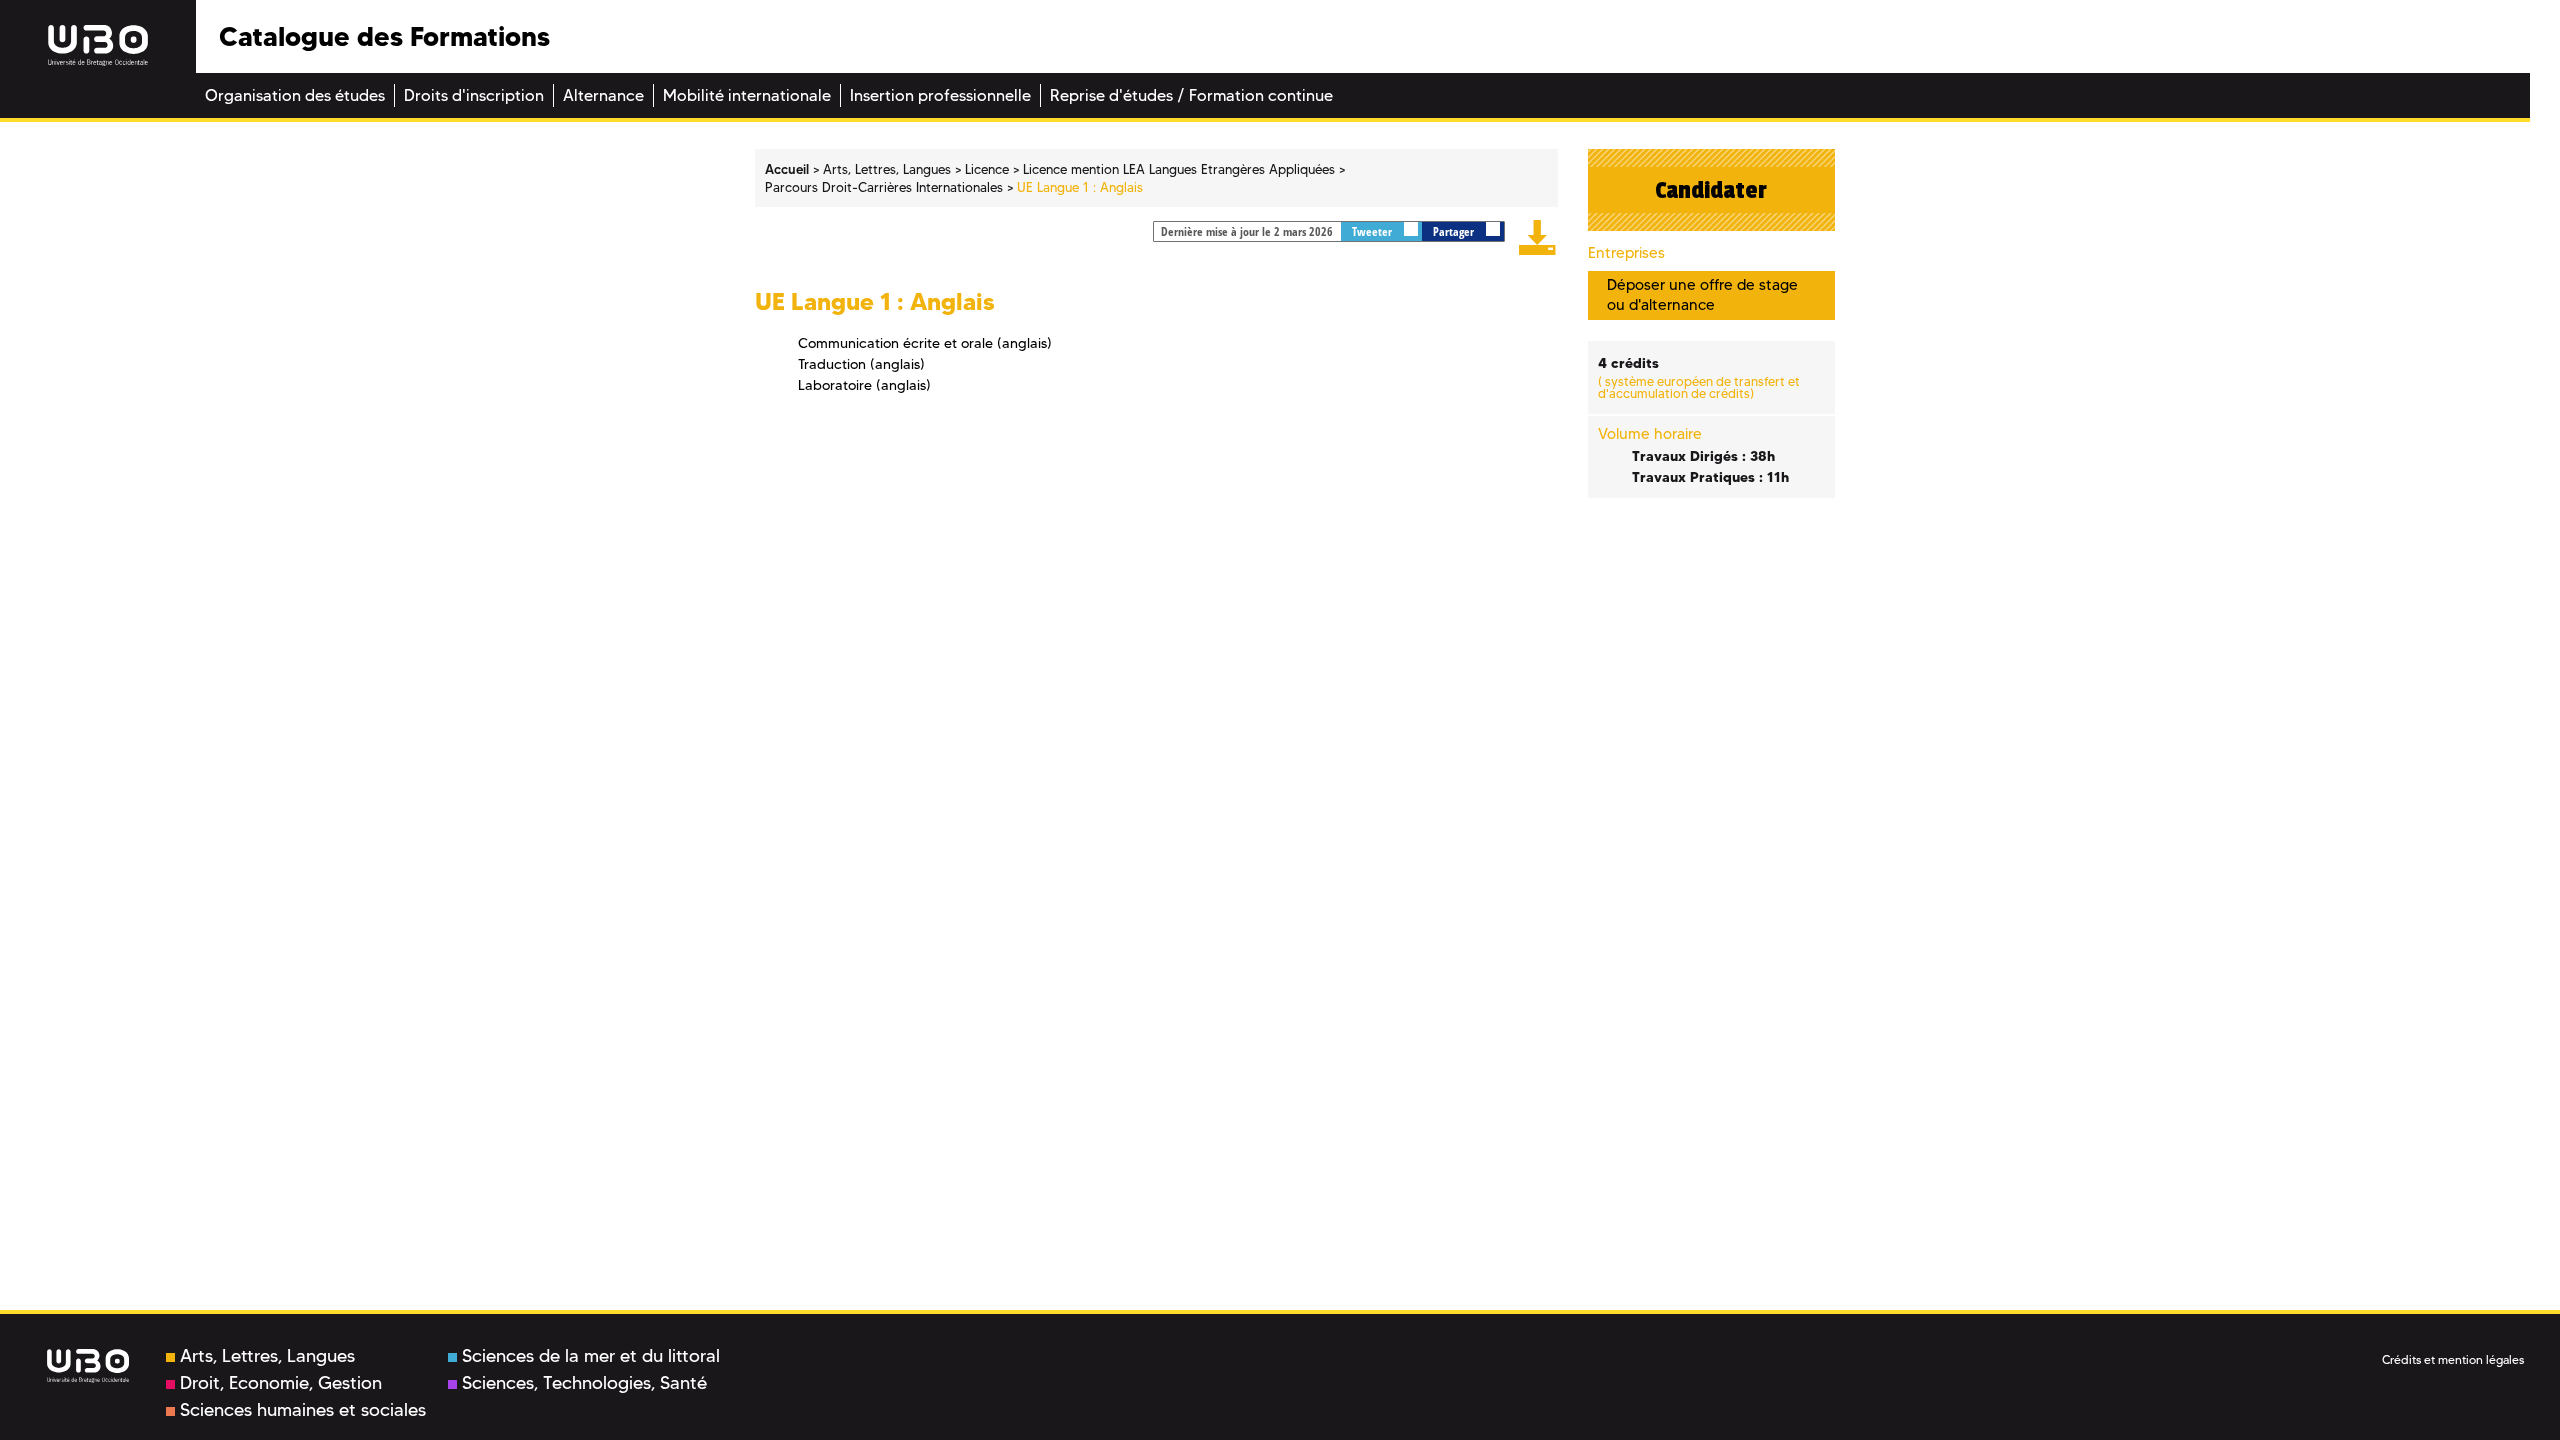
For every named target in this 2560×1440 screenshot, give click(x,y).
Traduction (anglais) (861, 364)
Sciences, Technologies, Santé (584, 1383)
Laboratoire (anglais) (864, 385)
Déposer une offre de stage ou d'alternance (1702, 294)
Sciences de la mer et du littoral (591, 1356)
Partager (1455, 231)
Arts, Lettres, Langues (267, 1356)
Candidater (1711, 190)
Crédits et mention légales (2453, 1359)
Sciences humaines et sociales (303, 1410)
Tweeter (1373, 231)
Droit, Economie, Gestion (281, 1383)
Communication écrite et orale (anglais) (925, 343)
